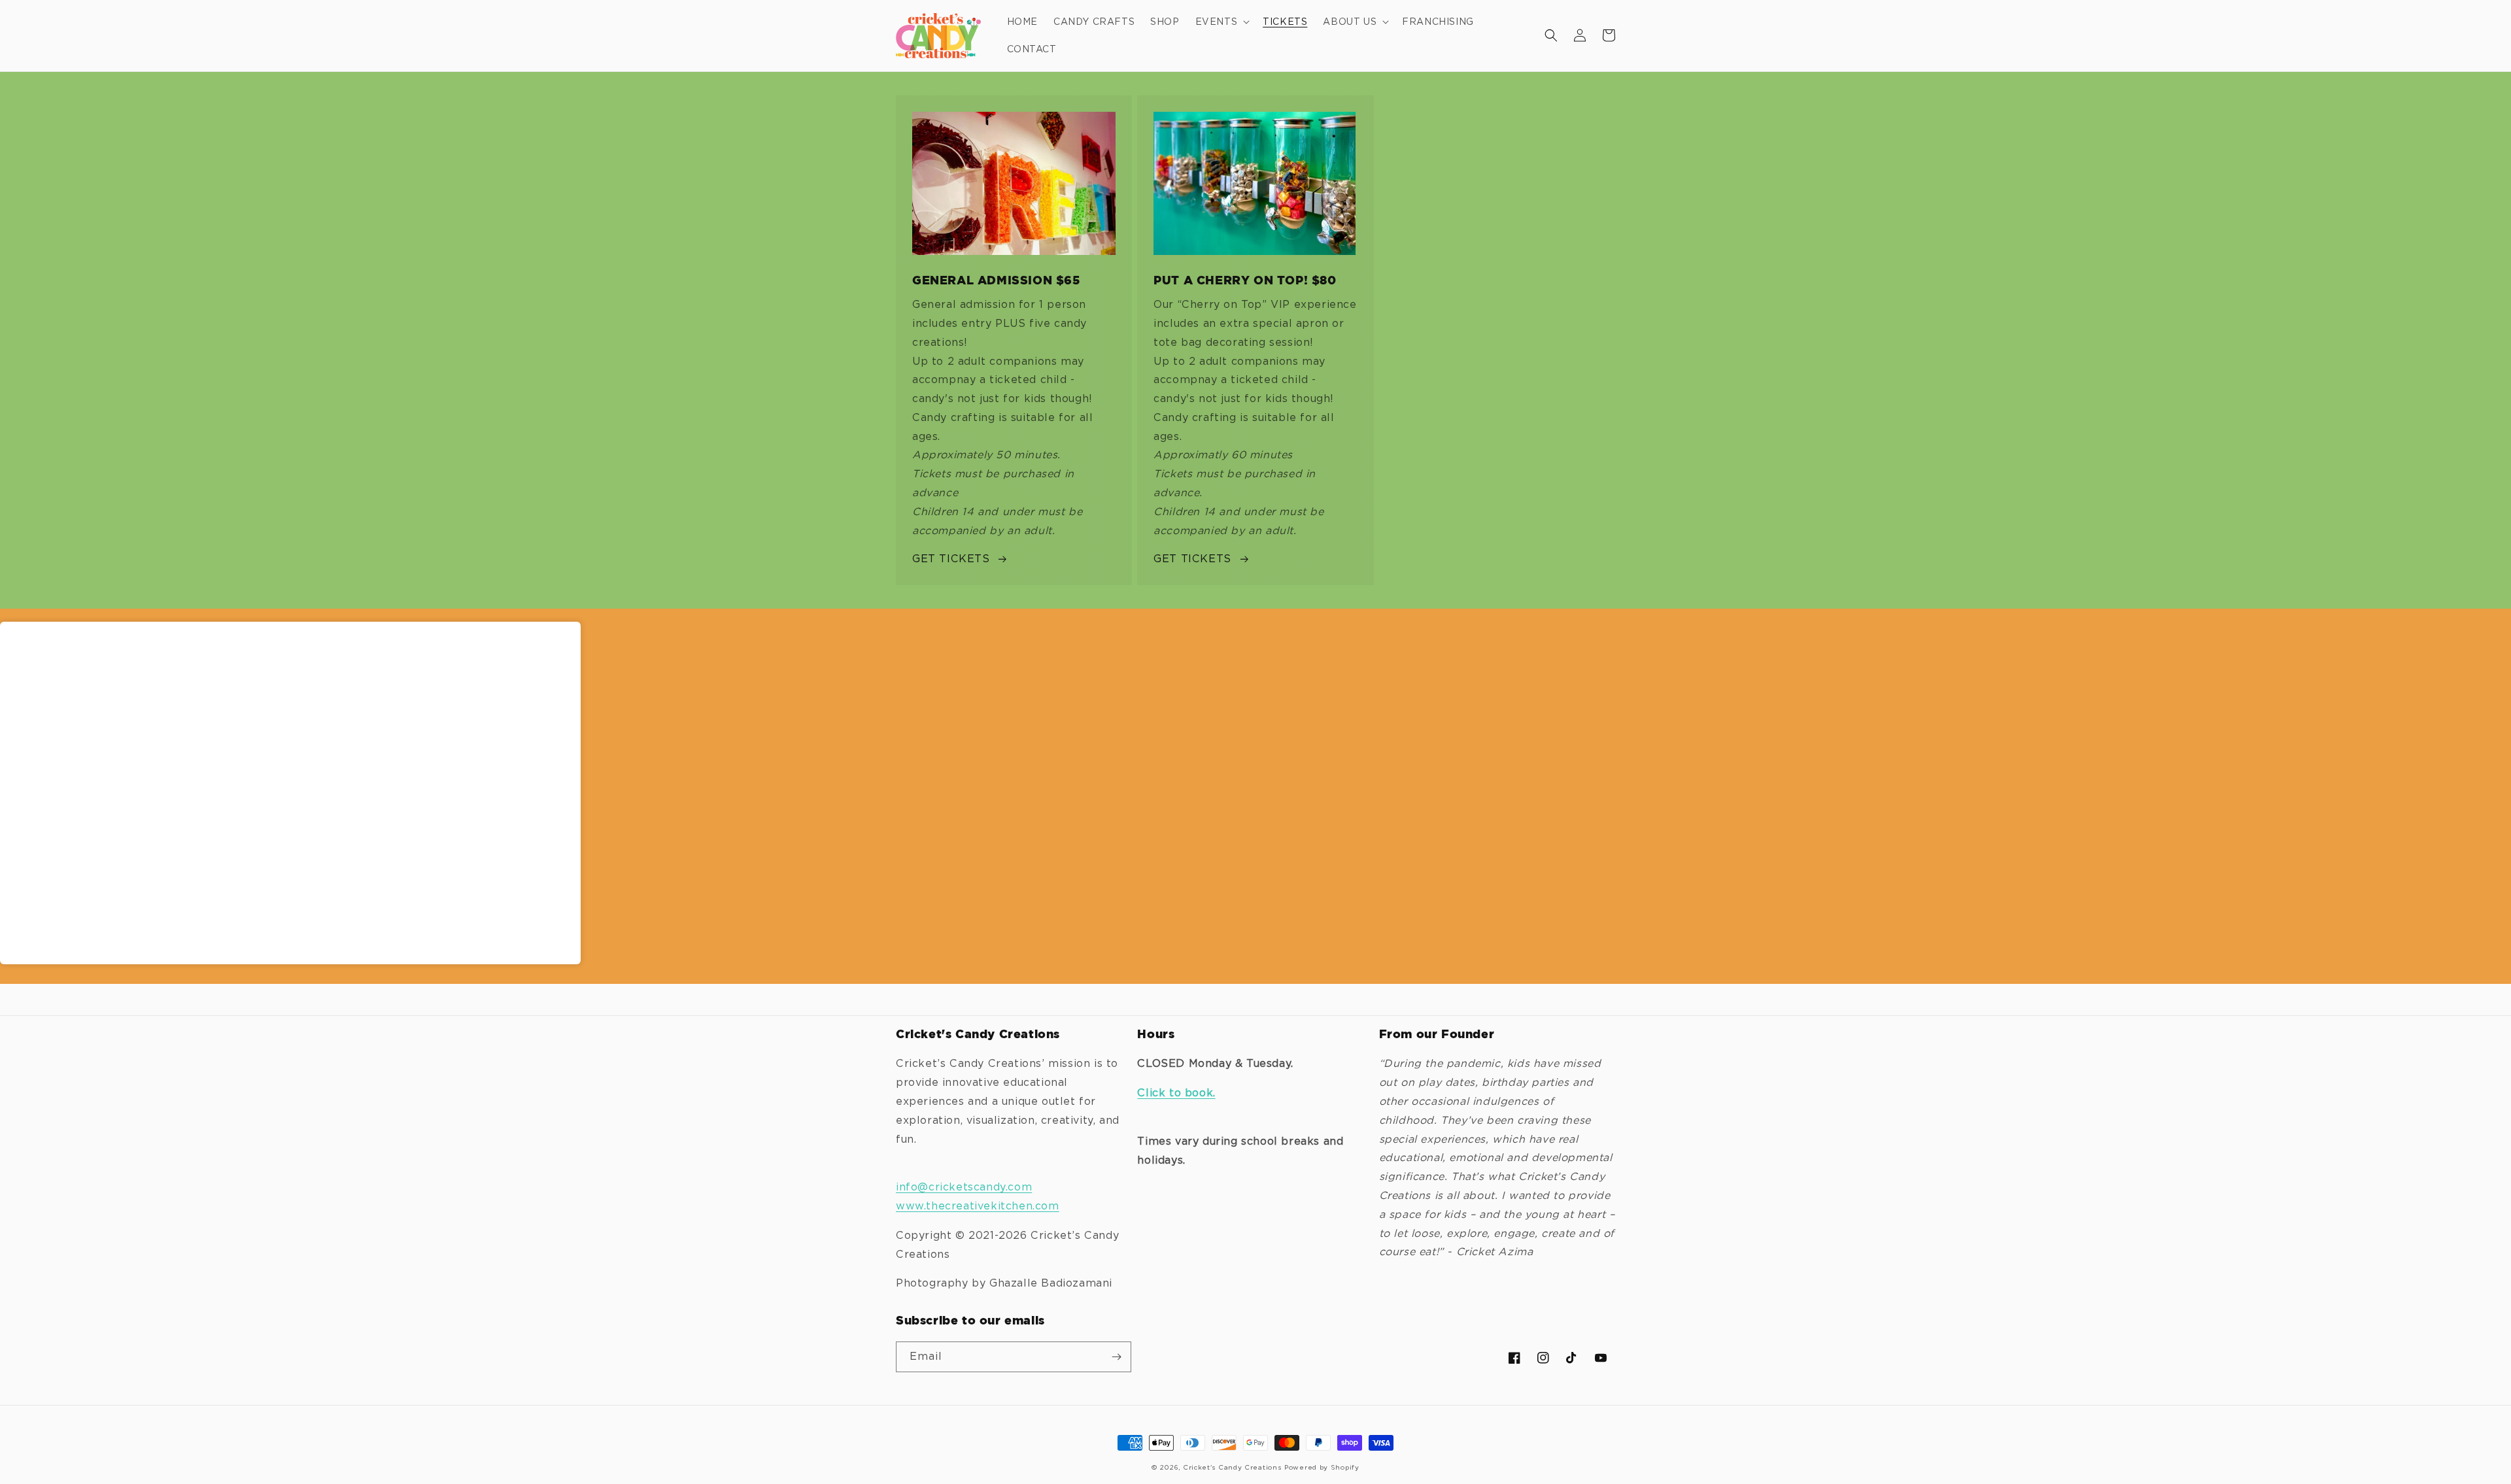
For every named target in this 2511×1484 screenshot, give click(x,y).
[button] (1221, 22)
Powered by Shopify (1322, 1467)
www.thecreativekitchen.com (978, 1206)
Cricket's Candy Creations (1232, 1467)
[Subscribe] (1116, 1357)
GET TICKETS (951, 559)
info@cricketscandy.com (964, 1187)
